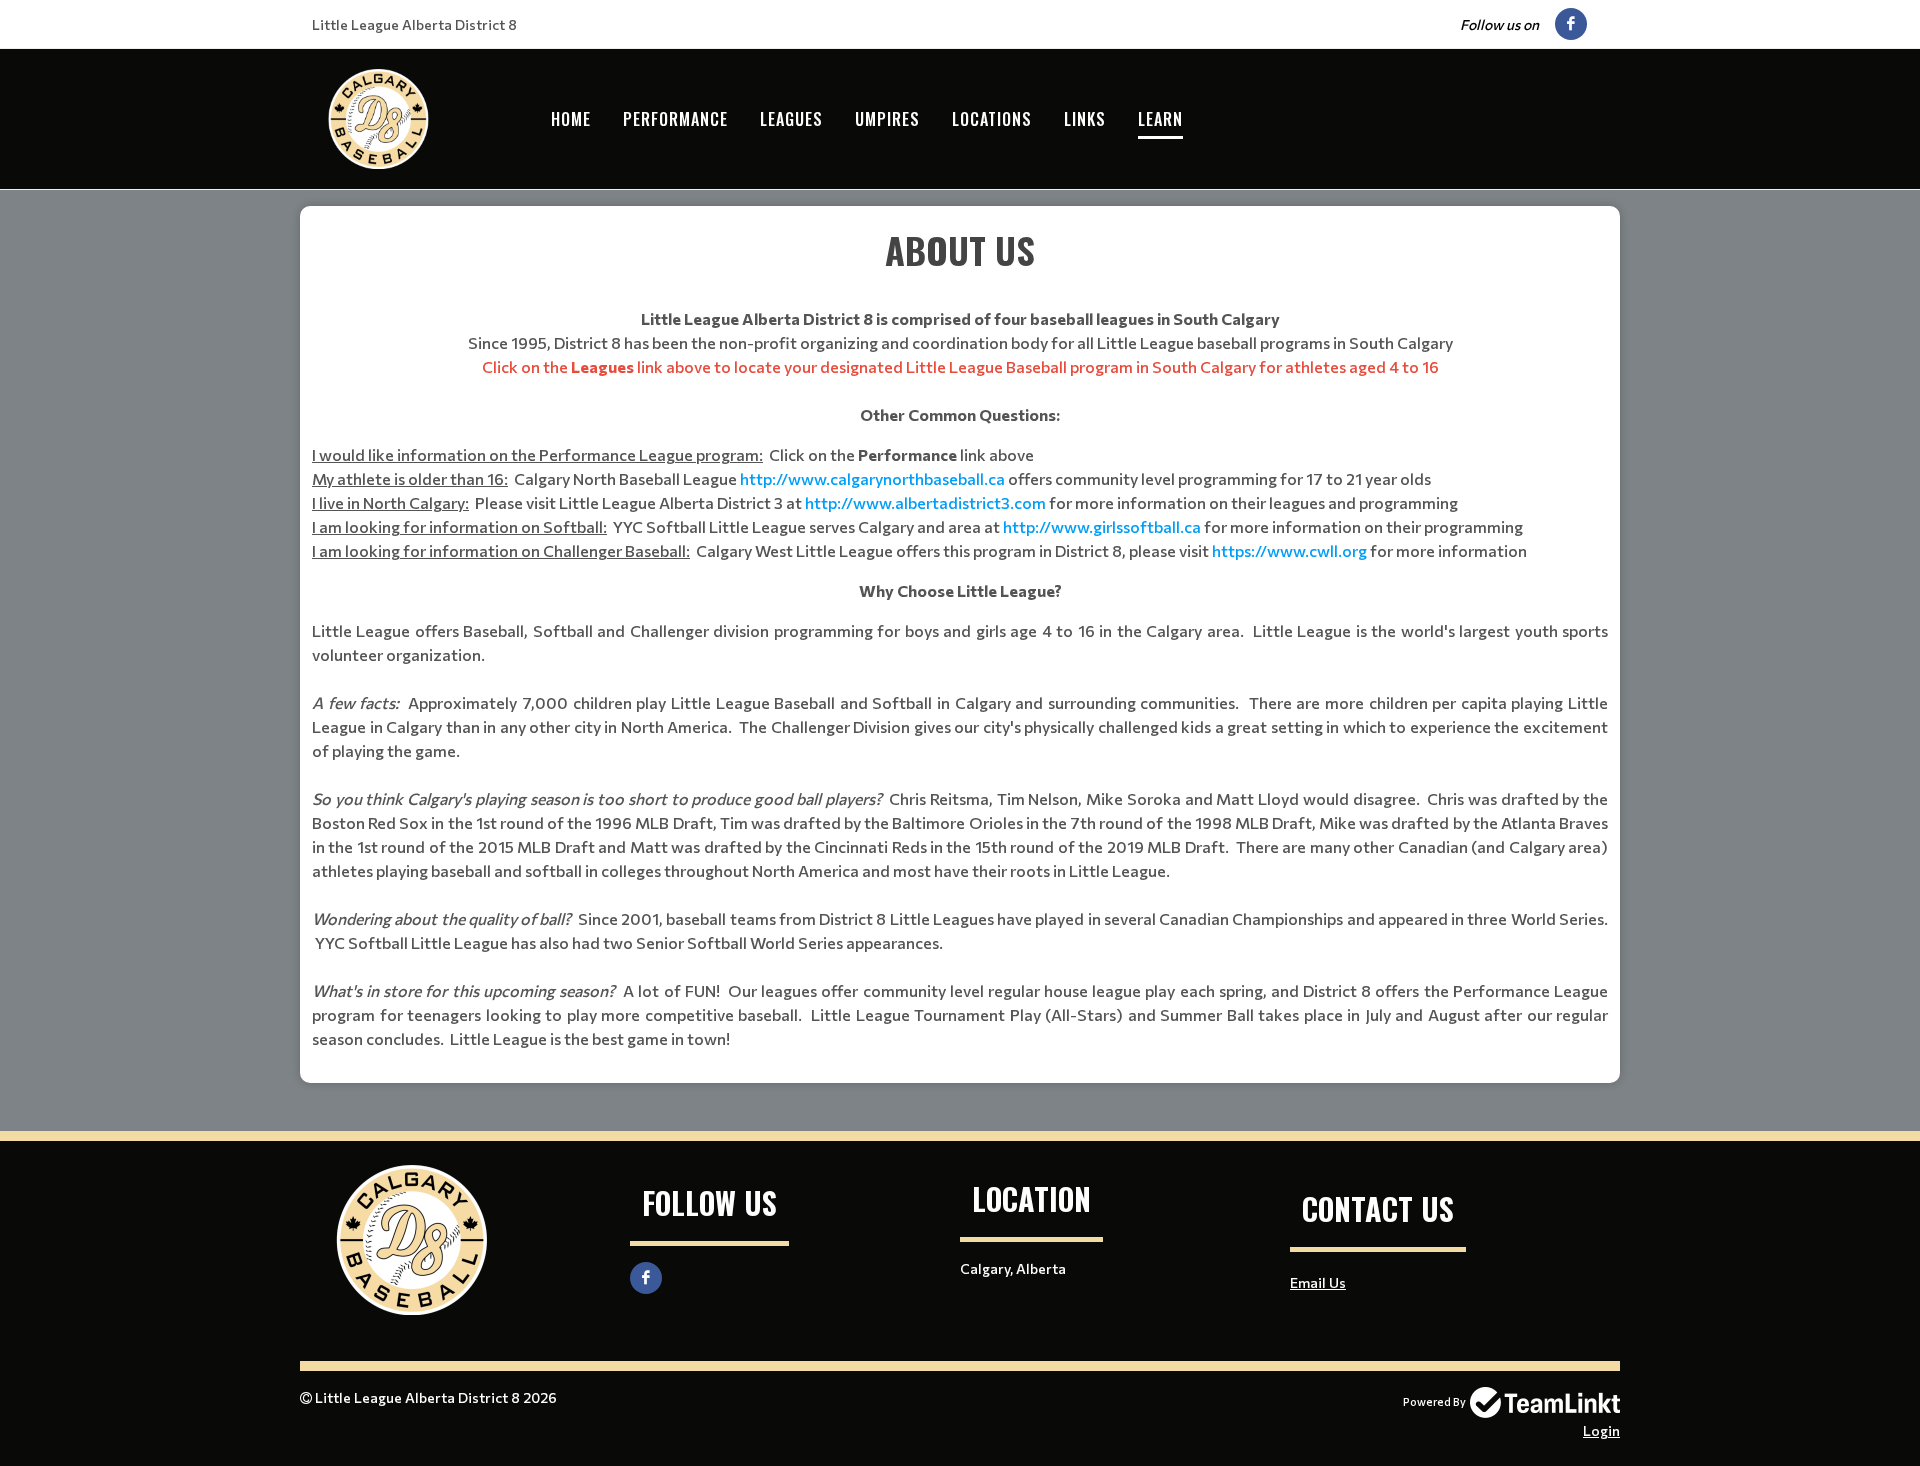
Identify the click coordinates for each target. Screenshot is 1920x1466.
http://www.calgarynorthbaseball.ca (872, 478)
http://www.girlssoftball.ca (1102, 526)
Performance (675, 119)
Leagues (791, 119)
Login (1601, 1430)
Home (571, 119)
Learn (1160, 119)
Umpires (887, 119)
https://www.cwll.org (1289, 550)
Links (1085, 119)
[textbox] (960, 637)
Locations (992, 119)
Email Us (1318, 1282)
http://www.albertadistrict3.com (925, 502)
